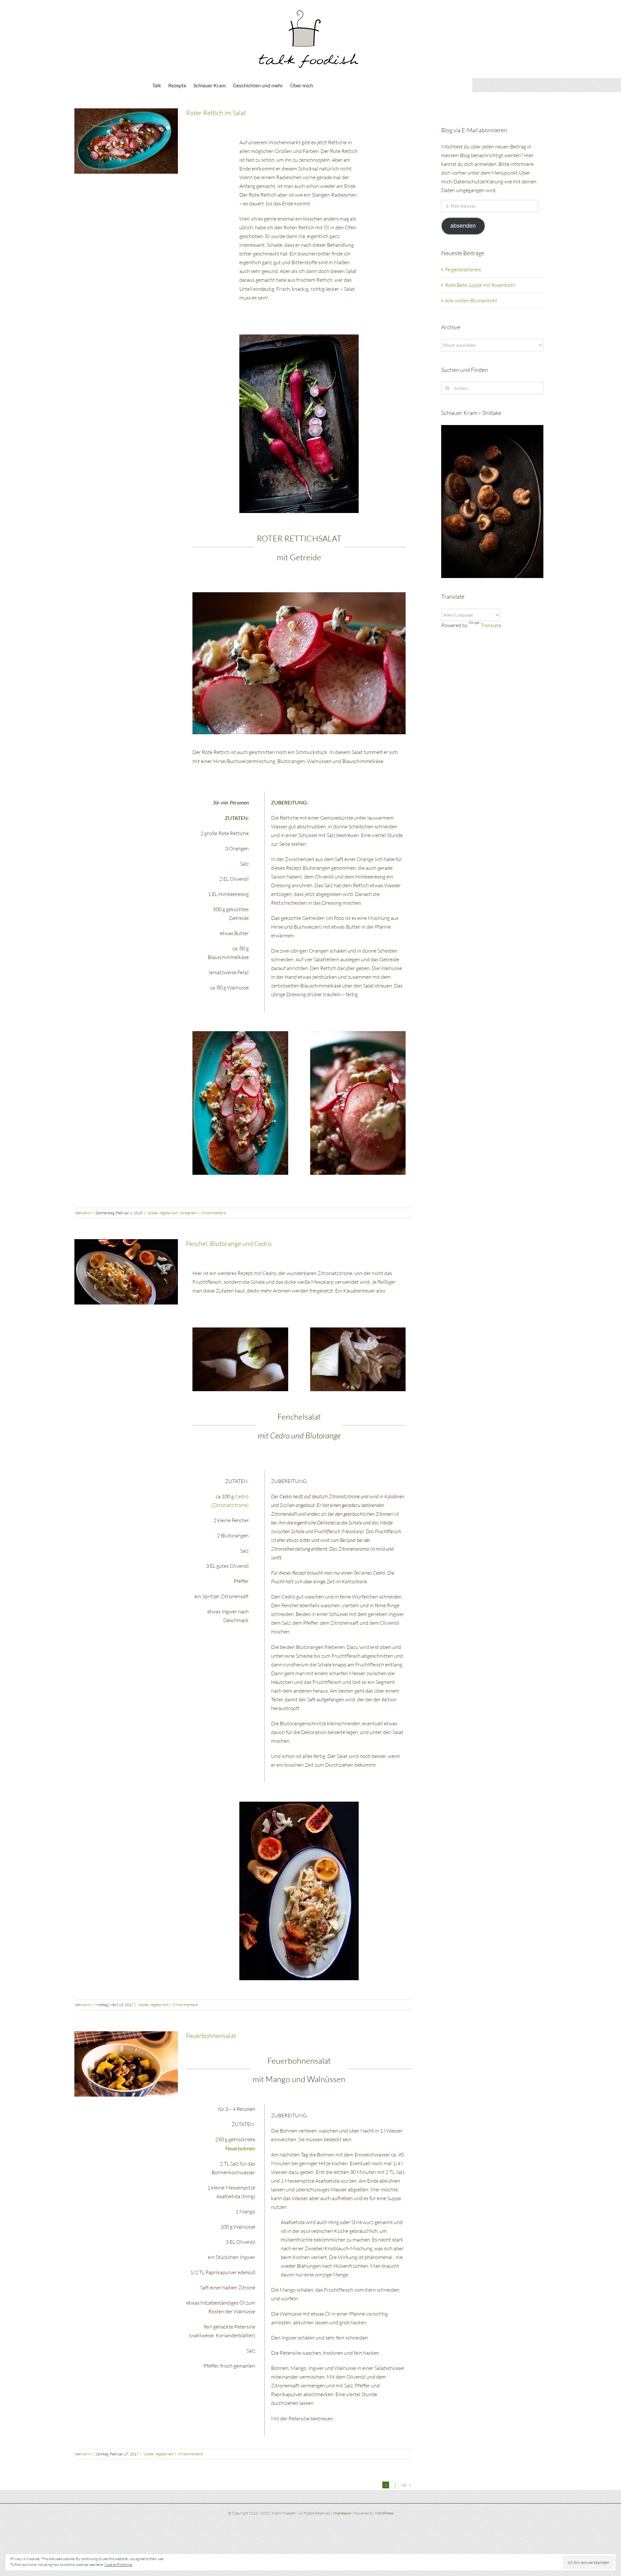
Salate (152, 1213)
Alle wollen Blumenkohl (471, 300)
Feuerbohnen (240, 2148)
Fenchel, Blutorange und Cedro (229, 1244)
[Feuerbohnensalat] (126, 2064)
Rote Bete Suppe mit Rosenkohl (480, 285)
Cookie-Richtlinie (118, 2565)
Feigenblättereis (463, 269)
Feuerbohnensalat (211, 2036)
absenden (463, 226)
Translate (491, 625)
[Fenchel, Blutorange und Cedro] (126, 1272)
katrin (86, 1213)
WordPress (384, 2513)
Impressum (342, 2513)
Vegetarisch (168, 1213)
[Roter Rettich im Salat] (126, 141)
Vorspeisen (188, 1213)
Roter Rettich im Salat (216, 113)
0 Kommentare (213, 1213)
